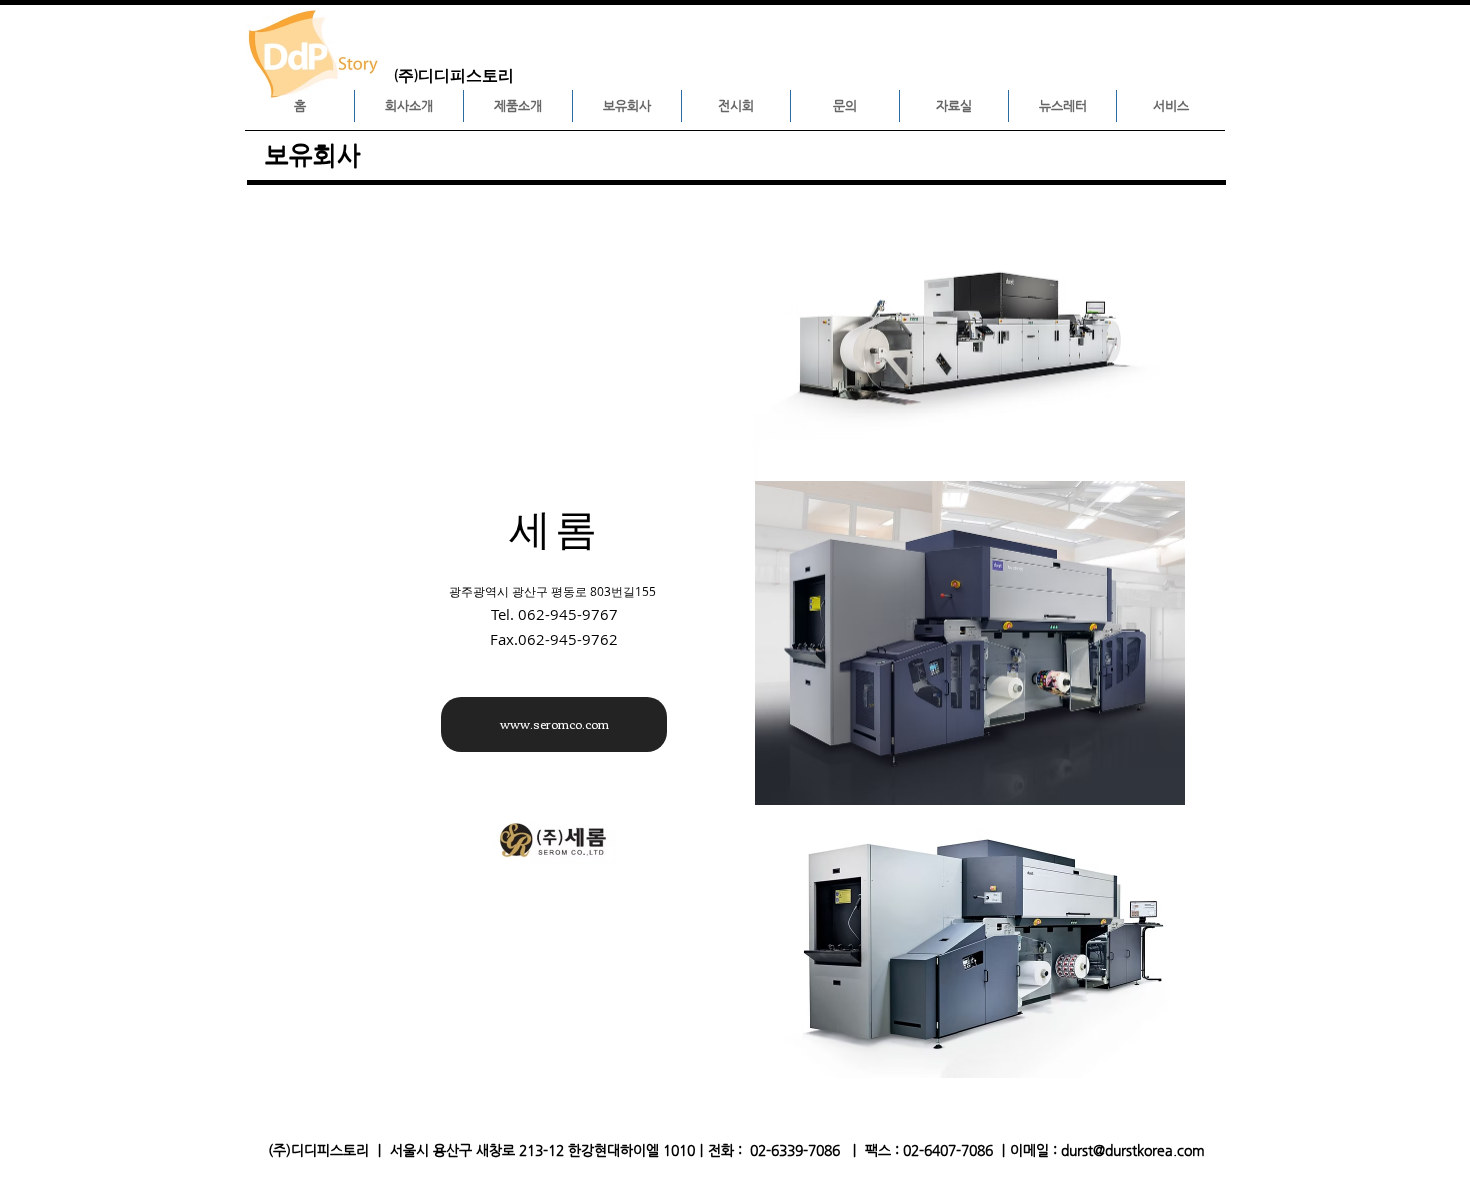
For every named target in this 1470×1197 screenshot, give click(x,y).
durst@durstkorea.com (1133, 1150)
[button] (409, 106)
